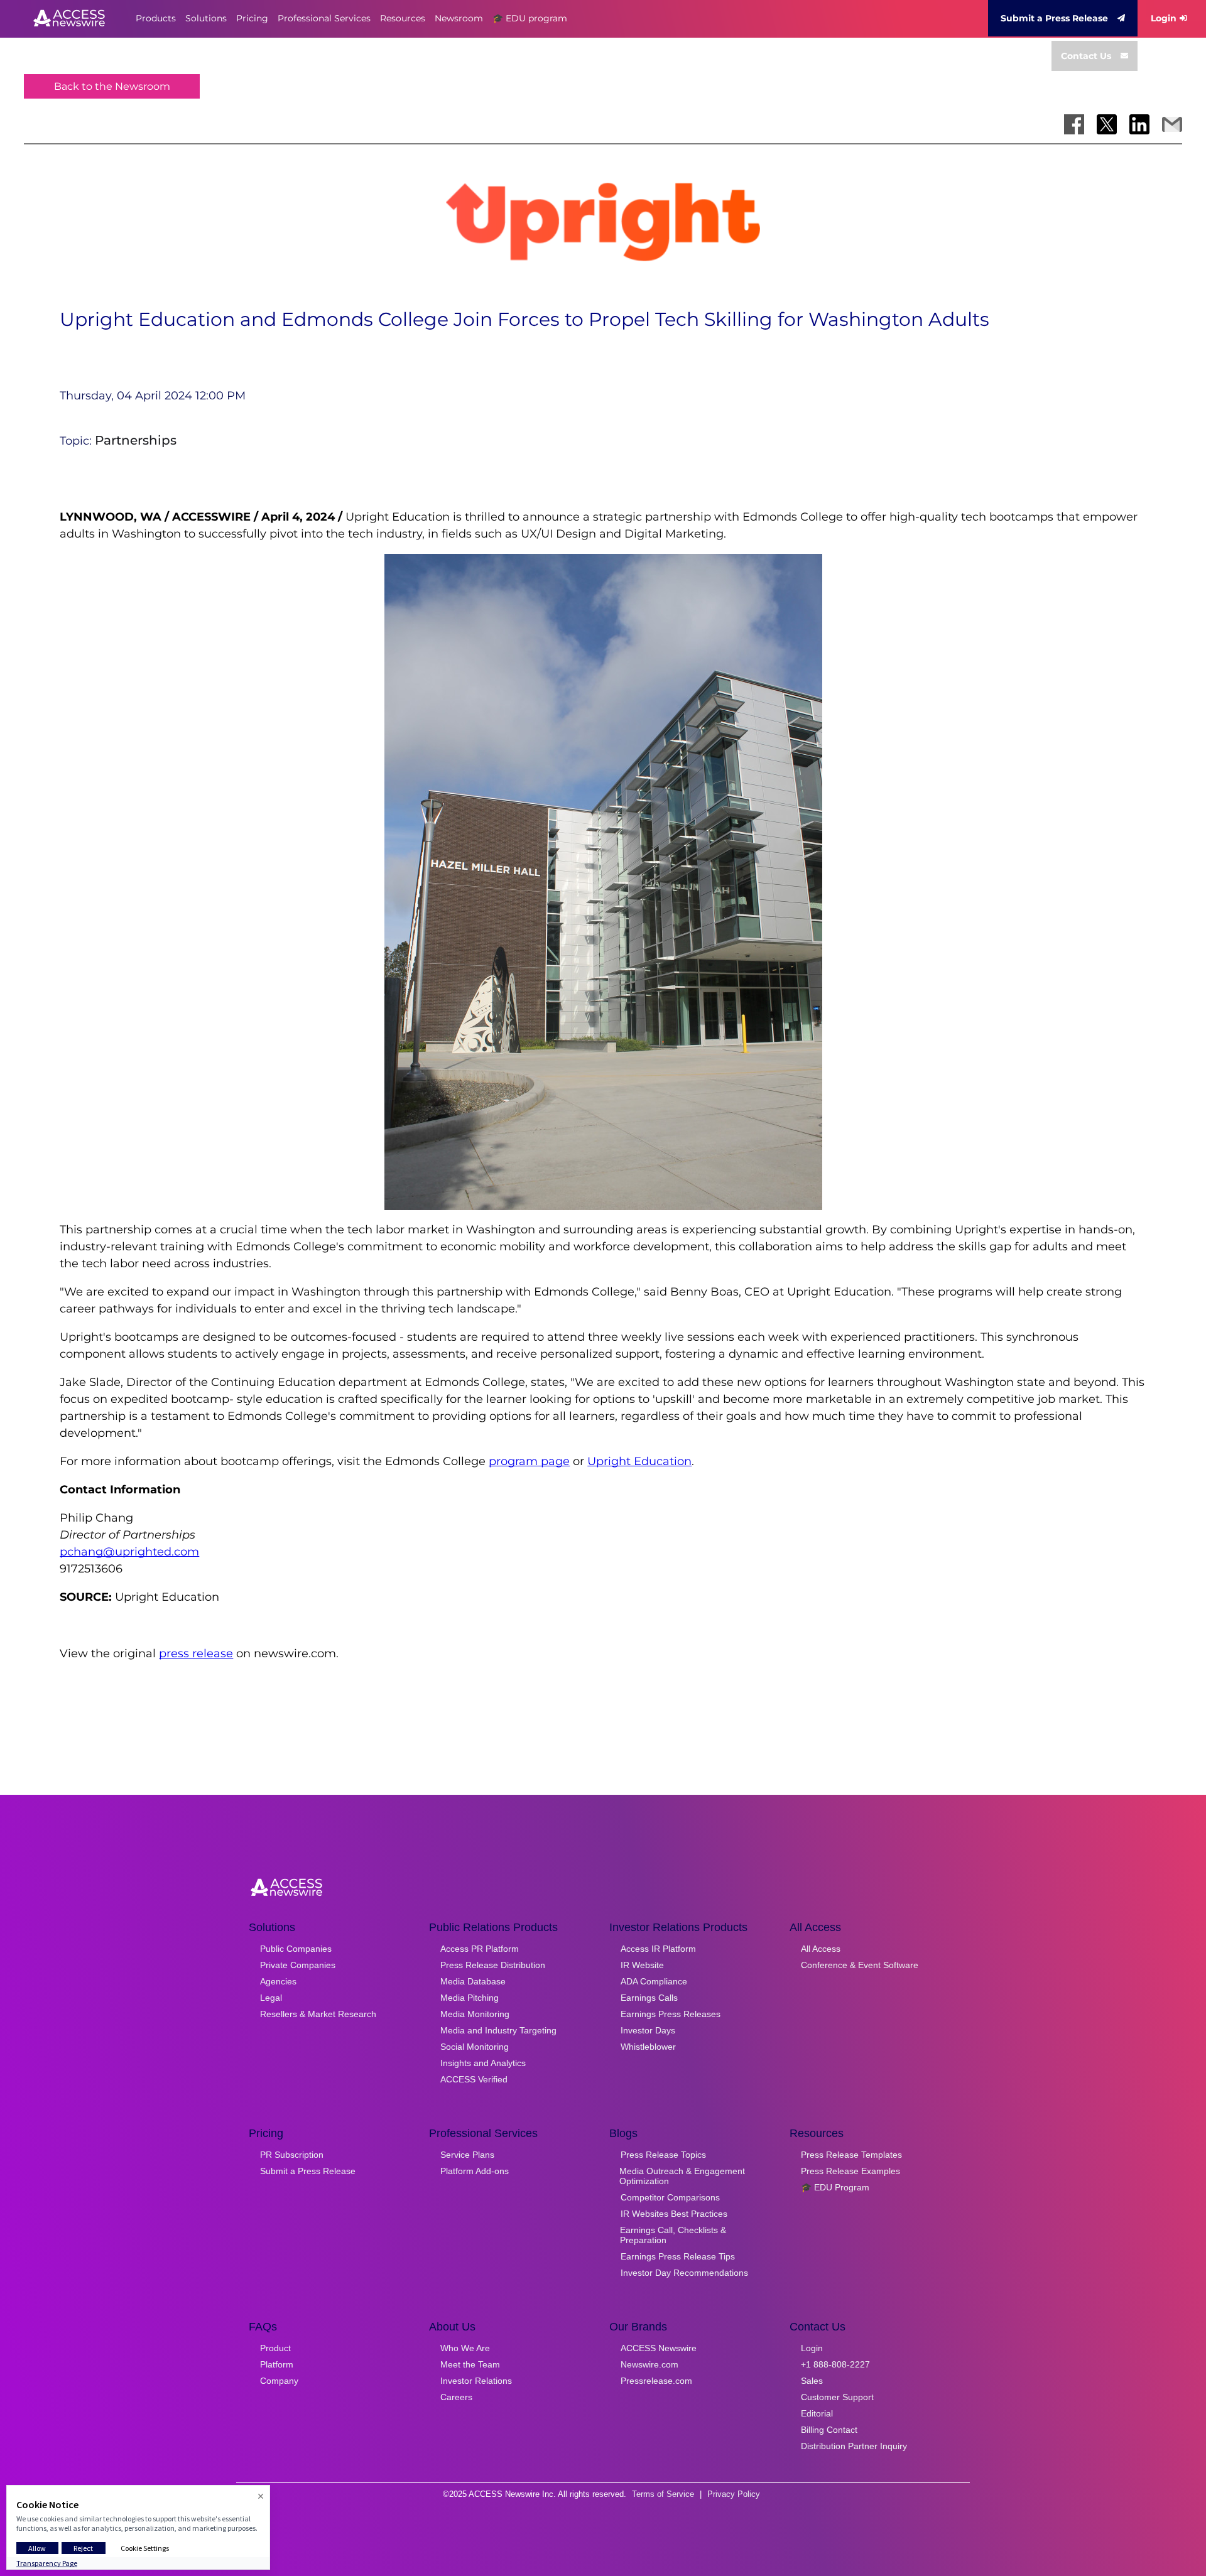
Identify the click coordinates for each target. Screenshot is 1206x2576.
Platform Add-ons (475, 2171)
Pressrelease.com (656, 2381)
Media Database (473, 1981)
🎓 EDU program (530, 18)
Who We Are (465, 2348)
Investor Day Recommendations (684, 2273)
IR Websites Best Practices (674, 2214)
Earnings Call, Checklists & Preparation (673, 2235)
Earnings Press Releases (671, 2014)
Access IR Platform (658, 1949)
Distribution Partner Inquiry (854, 2446)
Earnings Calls (649, 1998)
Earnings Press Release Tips (678, 2256)
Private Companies (298, 1965)
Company (279, 2381)
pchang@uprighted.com (129, 1552)
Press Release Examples (850, 2171)
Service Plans (467, 2155)
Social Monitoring (475, 2047)
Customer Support (837, 2397)
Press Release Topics (663, 2155)
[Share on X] (1107, 124)
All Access (821, 1949)
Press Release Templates (851, 2155)
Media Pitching (470, 1998)
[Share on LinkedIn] (1139, 124)
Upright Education (639, 1461)
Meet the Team (470, 2364)
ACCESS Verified (474, 2079)
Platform (277, 2364)
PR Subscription (292, 2155)
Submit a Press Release (1054, 18)
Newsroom (459, 18)
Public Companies (296, 1949)
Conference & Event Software (860, 1965)
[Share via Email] (1172, 124)
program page (529, 1461)
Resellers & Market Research (318, 2014)
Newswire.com (649, 2364)
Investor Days (648, 2030)
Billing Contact (829, 2430)
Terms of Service (663, 2494)
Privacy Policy (734, 2494)
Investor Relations (476, 2381)
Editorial (817, 2413)
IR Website (642, 1965)
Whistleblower (648, 2047)
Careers (456, 2397)
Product (275, 2348)
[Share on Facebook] (1074, 124)
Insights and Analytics (483, 2063)
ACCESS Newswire (659, 2348)
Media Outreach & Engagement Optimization (682, 2176)
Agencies (278, 1981)
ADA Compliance (654, 1981)
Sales (812, 2381)
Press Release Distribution (493, 1965)
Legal (271, 1998)
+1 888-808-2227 (835, 2364)
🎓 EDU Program (835, 2187)
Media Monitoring (475, 2014)
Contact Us (1086, 56)
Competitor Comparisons (670, 2197)
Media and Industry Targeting (498, 2030)
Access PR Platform (480, 1949)
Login (1164, 18)
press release (196, 1653)
